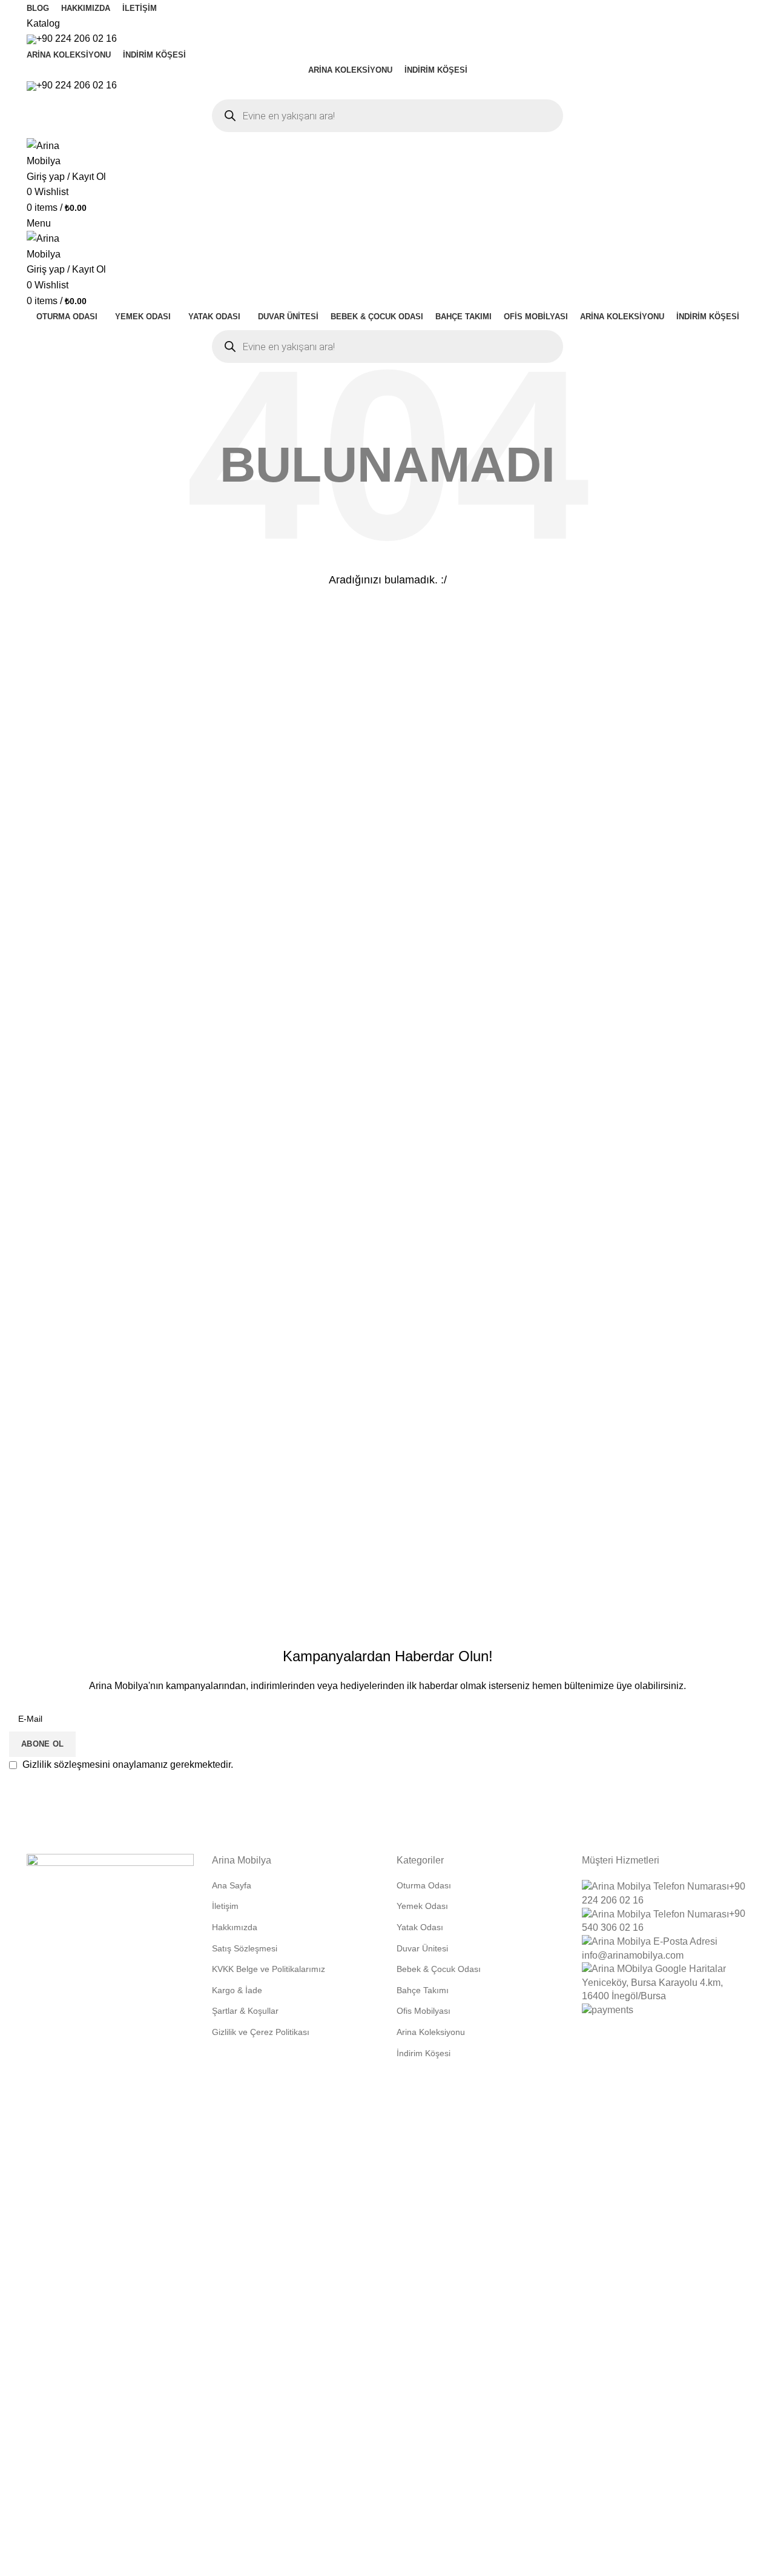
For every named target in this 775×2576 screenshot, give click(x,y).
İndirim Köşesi (424, 2053)
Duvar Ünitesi (422, 1948)
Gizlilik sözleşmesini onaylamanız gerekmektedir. (127, 1764)
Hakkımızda (235, 1927)
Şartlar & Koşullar (245, 2011)
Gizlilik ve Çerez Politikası (261, 2032)
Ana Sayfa (232, 1885)
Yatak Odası (420, 1927)
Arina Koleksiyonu (431, 2032)
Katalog (43, 23)
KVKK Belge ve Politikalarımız (269, 1969)
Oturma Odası (424, 1885)
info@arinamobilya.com (633, 1955)
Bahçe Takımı (423, 1990)
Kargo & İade (237, 1990)
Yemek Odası (422, 1906)
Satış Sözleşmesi (245, 1948)
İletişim (225, 1906)
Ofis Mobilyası (424, 2011)
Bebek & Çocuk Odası (439, 1969)
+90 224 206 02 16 (77, 38)
